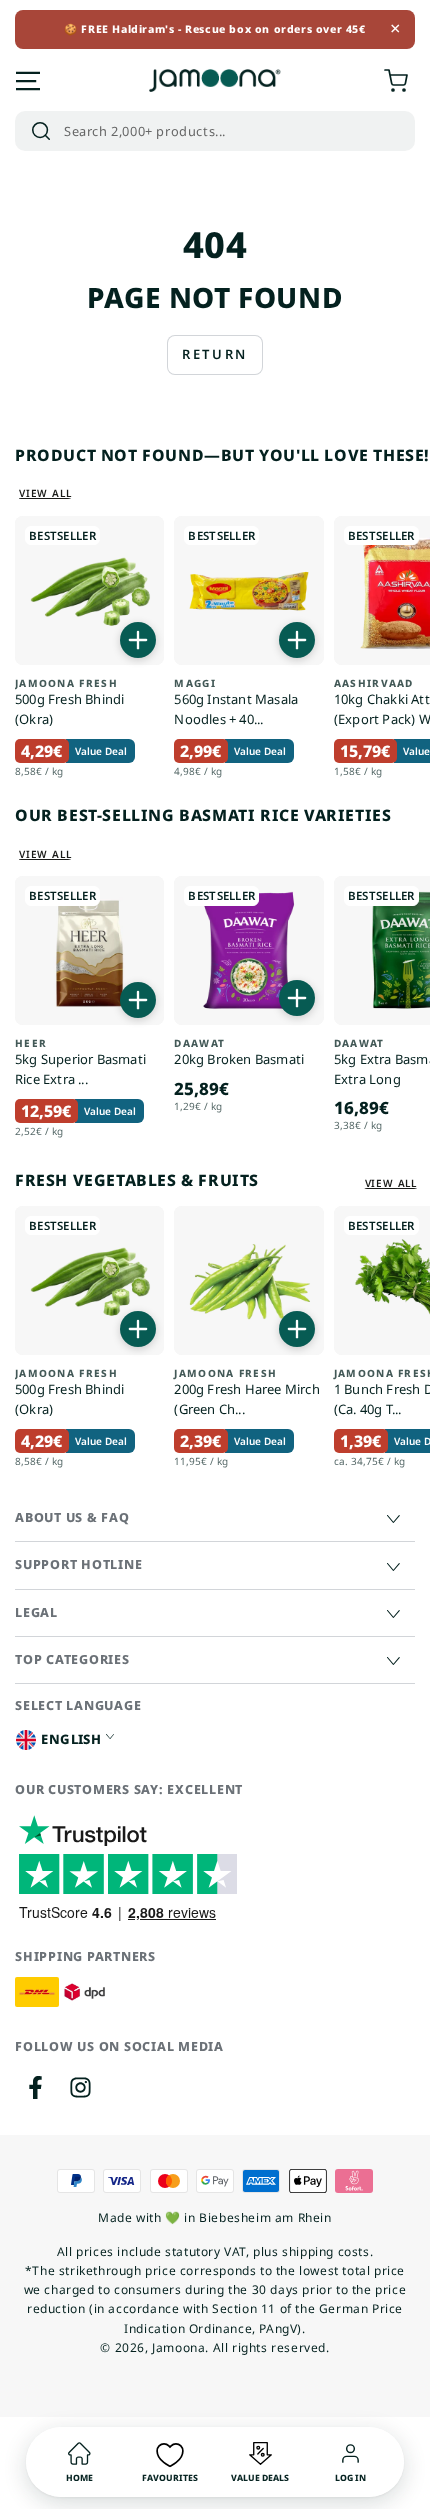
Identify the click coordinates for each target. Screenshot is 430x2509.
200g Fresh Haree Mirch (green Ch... (246, 1392)
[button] (215, 131)
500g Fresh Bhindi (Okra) (69, 702)
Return (215, 354)
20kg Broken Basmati (239, 1052)
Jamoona (178, 2347)
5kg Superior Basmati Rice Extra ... (80, 1062)
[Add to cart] (138, 640)
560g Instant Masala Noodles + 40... (236, 702)
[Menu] (28, 81)
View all (45, 493)
